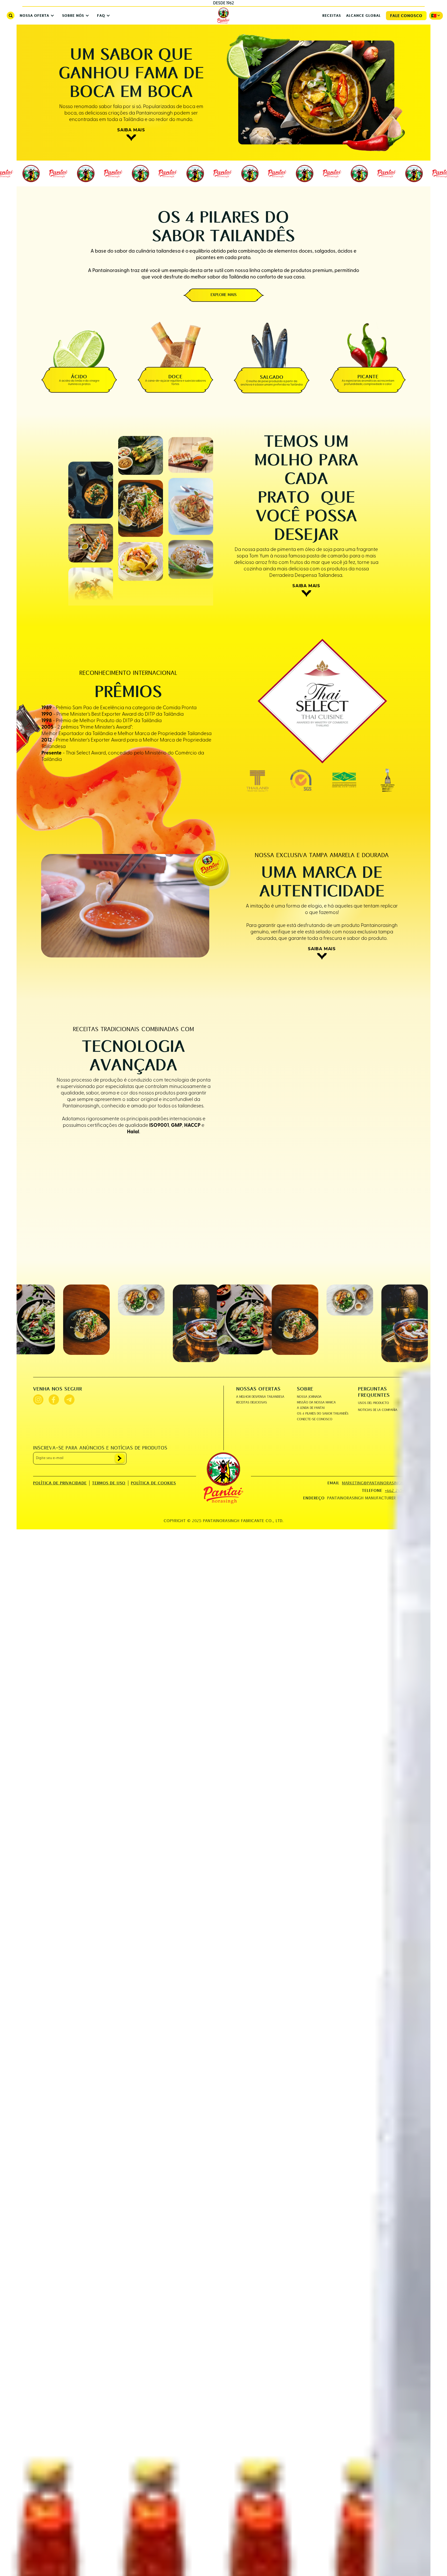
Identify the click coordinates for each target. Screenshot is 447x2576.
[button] (36, 16)
